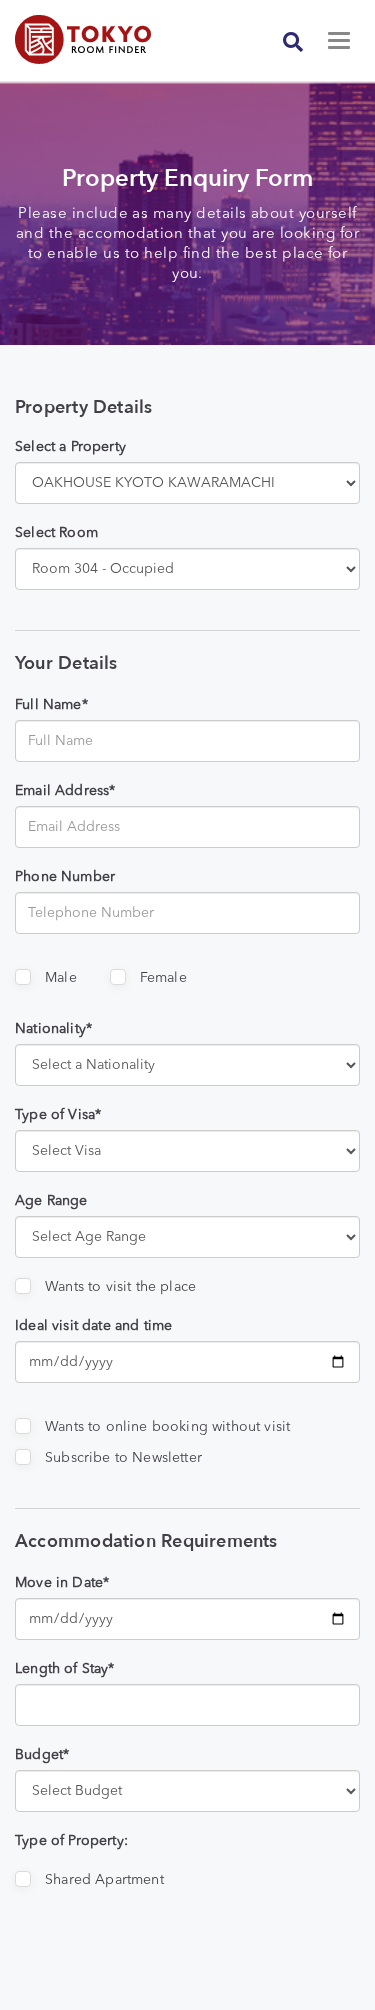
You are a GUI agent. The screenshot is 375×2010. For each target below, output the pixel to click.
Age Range (51, 1201)
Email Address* (65, 791)
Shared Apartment (104, 1880)
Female (163, 978)
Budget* (42, 1755)
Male (61, 978)
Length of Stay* (65, 1669)
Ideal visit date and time (93, 1326)
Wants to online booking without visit (167, 1427)
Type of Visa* (58, 1115)
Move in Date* (62, 1583)
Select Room (56, 533)
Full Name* (51, 705)
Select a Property (70, 447)
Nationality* (53, 1029)
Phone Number (65, 877)
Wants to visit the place (120, 1287)
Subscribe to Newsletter (123, 1458)
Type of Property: (71, 1841)
